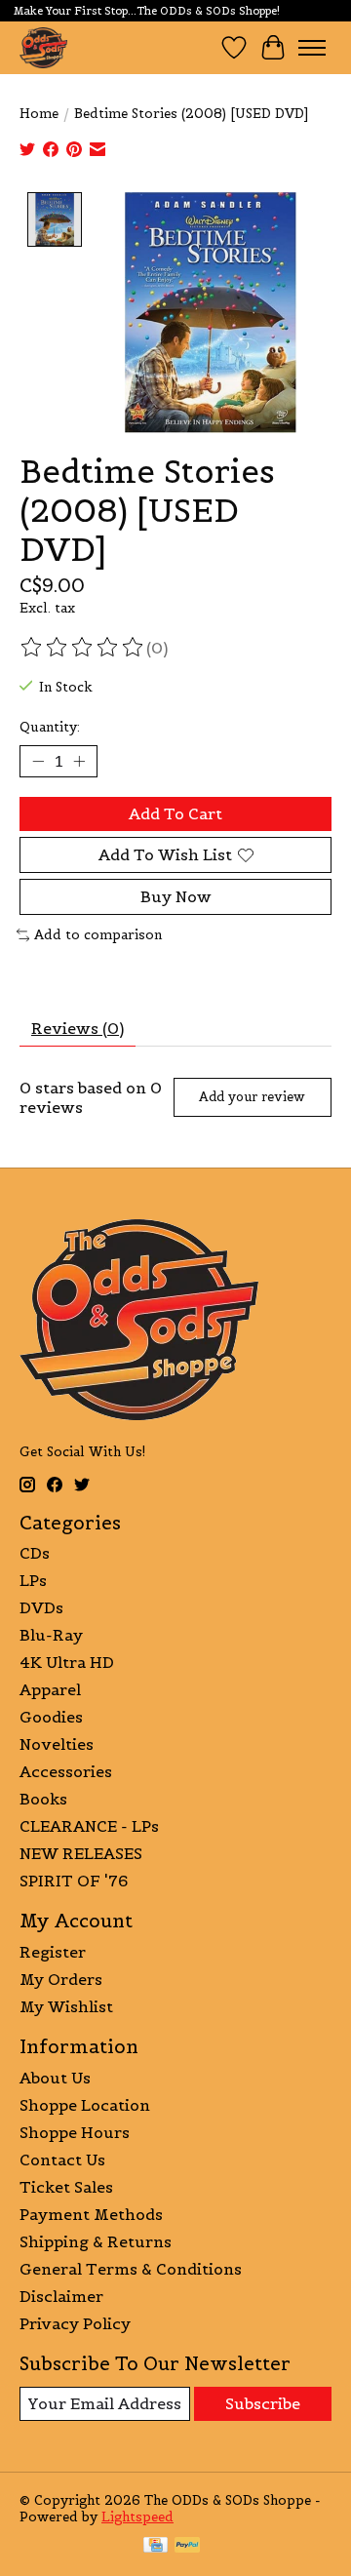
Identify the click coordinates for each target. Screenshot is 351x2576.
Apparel (50, 1689)
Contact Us (62, 2160)
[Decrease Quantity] (38, 761)
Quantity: (50, 727)
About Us (55, 2078)
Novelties (57, 1744)
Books (43, 1799)
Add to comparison (98, 935)
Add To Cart (175, 813)
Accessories (66, 1771)
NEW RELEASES (81, 1853)
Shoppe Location (85, 2105)
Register (53, 1952)
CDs (35, 1553)
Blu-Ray (51, 1635)
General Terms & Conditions (131, 2269)
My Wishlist (66, 2006)
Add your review (252, 1097)
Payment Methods (91, 2214)
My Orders (61, 1979)
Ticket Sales (66, 2187)
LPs (33, 1580)
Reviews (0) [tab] (78, 1028)
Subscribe (263, 2403)
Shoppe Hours (75, 2132)
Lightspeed (137, 2517)
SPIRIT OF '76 (74, 1881)
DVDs (41, 1607)
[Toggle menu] (312, 48)
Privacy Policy (75, 2323)
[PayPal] (187, 2547)
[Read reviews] (83, 648)
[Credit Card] (156, 2547)
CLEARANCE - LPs (89, 1826)
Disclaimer (61, 2296)
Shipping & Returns (96, 2241)
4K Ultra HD (67, 1662)
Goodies (51, 1717)
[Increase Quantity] (79, 761)
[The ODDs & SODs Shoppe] (43, 47)
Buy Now (176, 896)
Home (39, 114)
